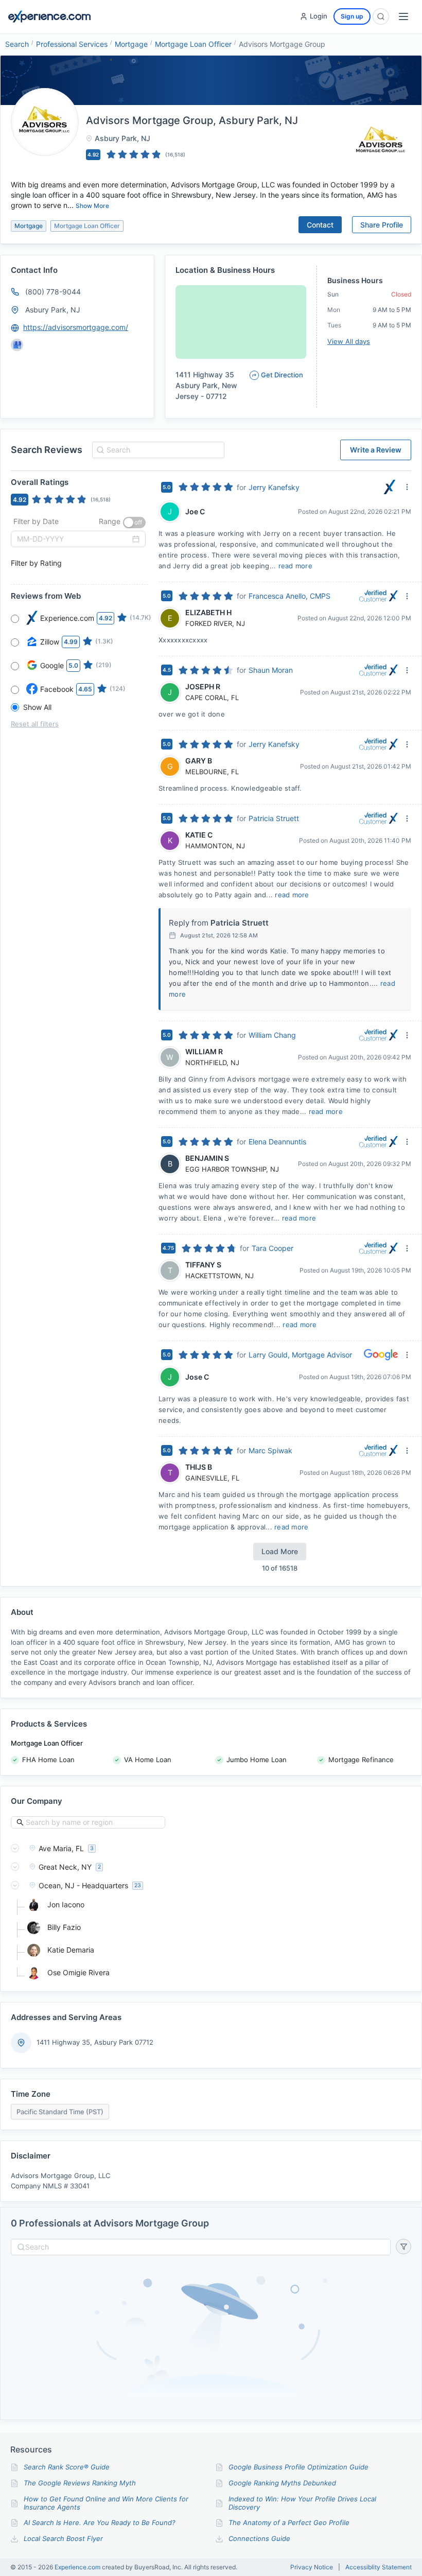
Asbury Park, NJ (53, 310)
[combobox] (157, 450)
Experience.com (78, 2567)
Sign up (352, 16)
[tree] (211, 1910)
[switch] (134, 523)
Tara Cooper (272, 1248)
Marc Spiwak (270, 1450)
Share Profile (382, 225)
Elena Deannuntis (277, 1142)
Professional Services (72, 44)
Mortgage (131, 44)
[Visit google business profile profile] (17, 345)
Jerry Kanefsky (274, 487)
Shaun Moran (271, 670)
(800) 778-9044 (53, 292)
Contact (320, 225)
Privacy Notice (312, 2567)
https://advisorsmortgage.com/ (76, 327)
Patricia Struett (274, 818)
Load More (280, 1551)
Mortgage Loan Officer (193, 44)
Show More (92, 206)
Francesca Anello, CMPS (289, 596)
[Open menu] (403, 16)
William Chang (272, 1035)
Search (17, 44)
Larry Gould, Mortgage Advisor (300, 1355)
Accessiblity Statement (379, 2567)
